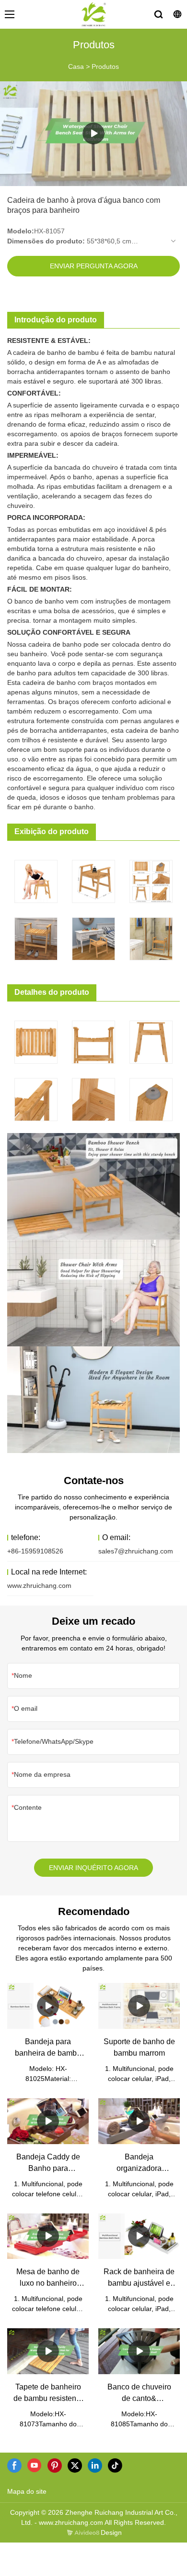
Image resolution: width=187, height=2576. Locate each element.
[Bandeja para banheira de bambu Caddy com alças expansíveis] (48, 2006)
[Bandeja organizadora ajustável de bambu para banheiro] (139, 2121)
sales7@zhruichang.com (136, 1551)
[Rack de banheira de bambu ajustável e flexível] (139, 2236)
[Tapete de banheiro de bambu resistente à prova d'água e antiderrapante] (48, 2351)
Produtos (105, 66)
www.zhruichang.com (39, 1585)
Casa (76, 66)
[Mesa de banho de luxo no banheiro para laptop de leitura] (48, 2236)
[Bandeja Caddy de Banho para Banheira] (48, 2121)
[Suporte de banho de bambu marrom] (139, 2006)
